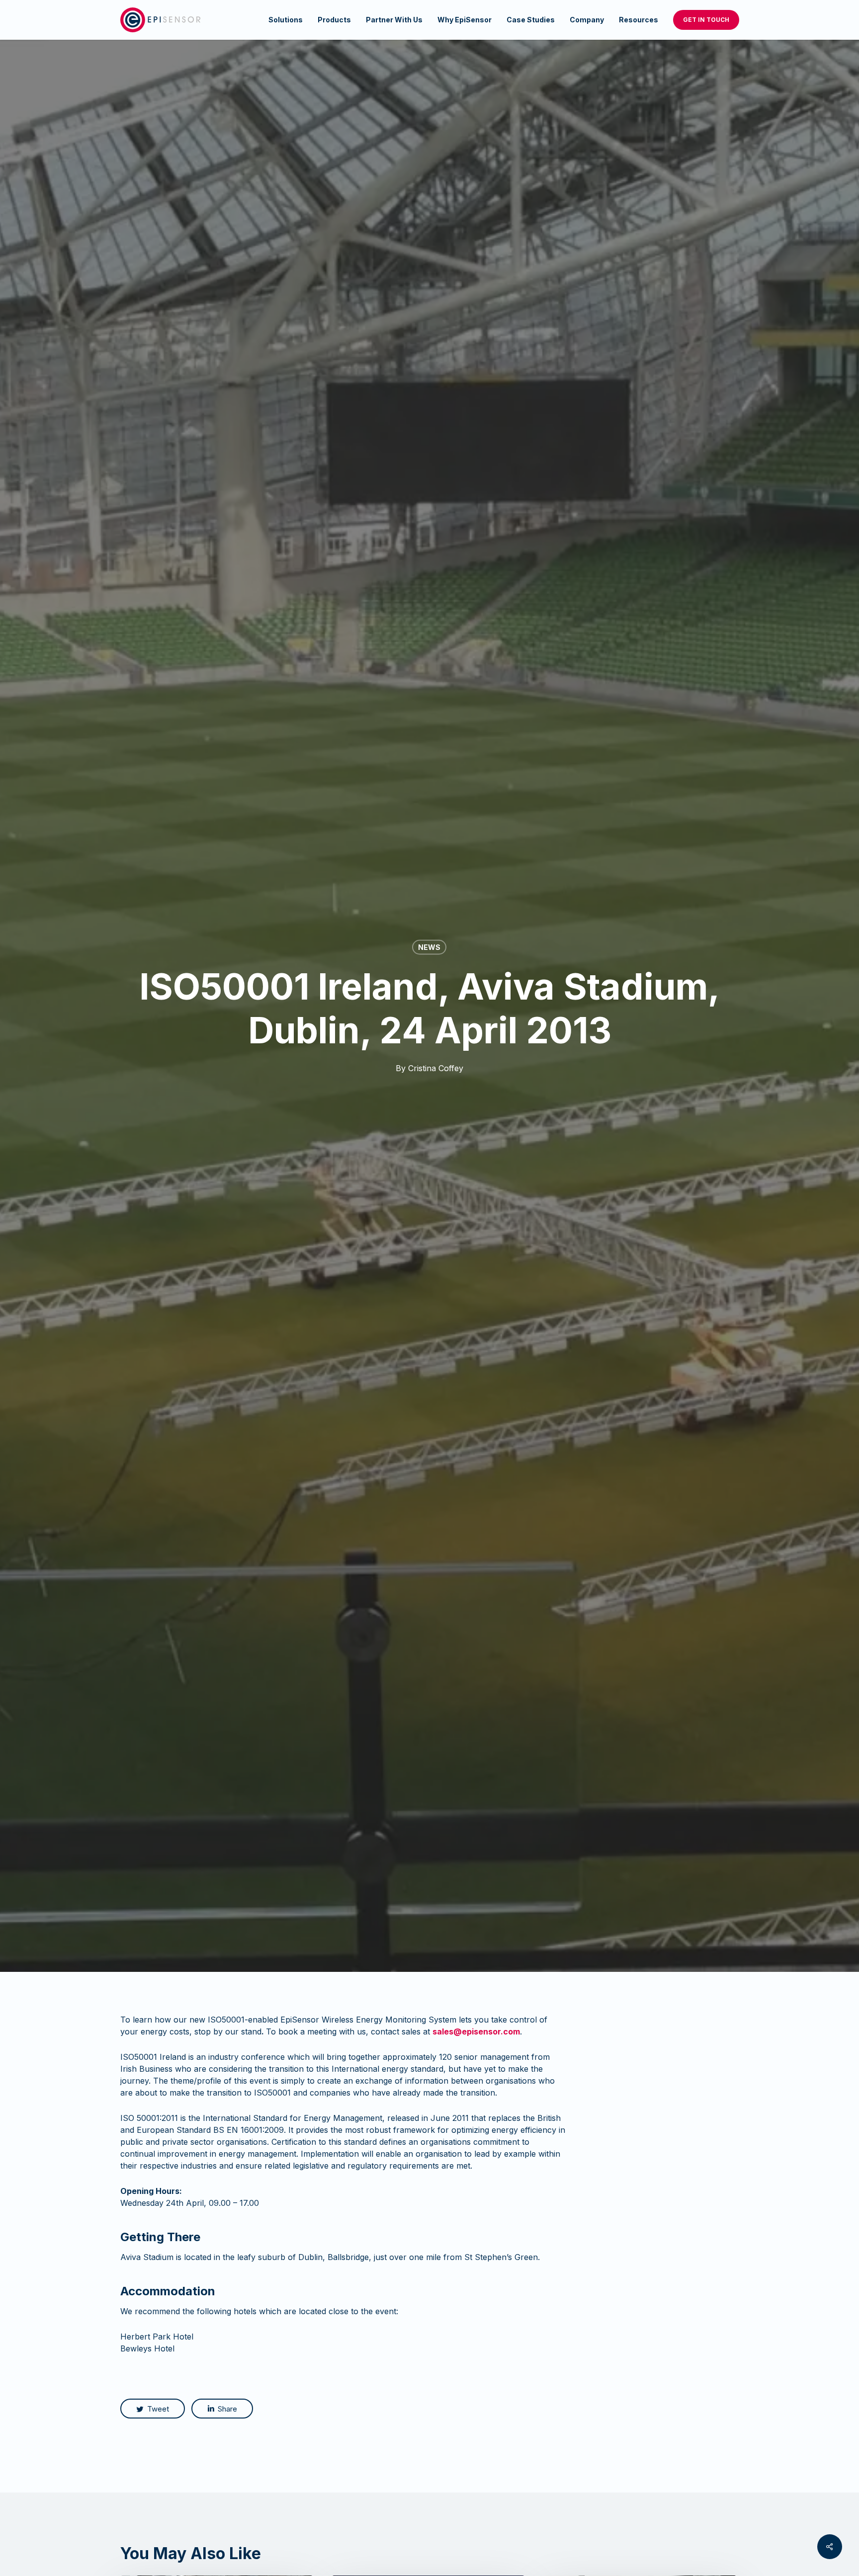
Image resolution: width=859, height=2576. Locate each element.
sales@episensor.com (476, 2031)
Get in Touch (706, 20)
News (429, 947)
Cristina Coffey (436, 1068)
